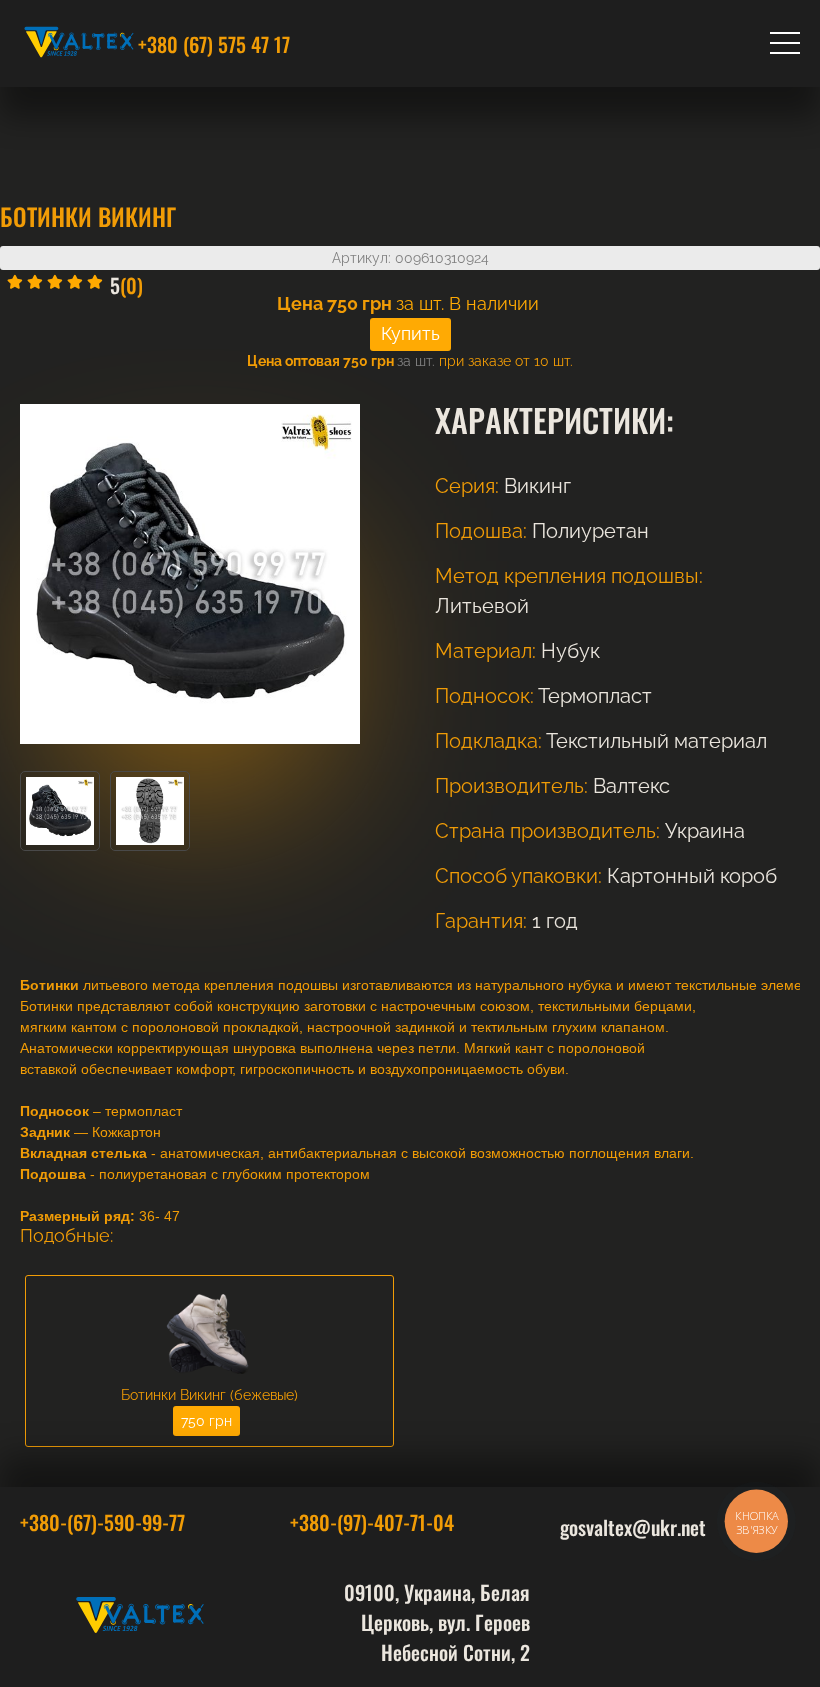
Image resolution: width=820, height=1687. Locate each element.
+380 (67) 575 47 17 (214, 44)
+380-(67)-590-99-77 (102, 1522)
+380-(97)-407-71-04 (372, 1522)
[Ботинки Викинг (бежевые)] (210, 1381)
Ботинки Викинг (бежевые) (209, 1395)
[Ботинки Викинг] (60, 846)
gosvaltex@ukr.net (633, 1527)
